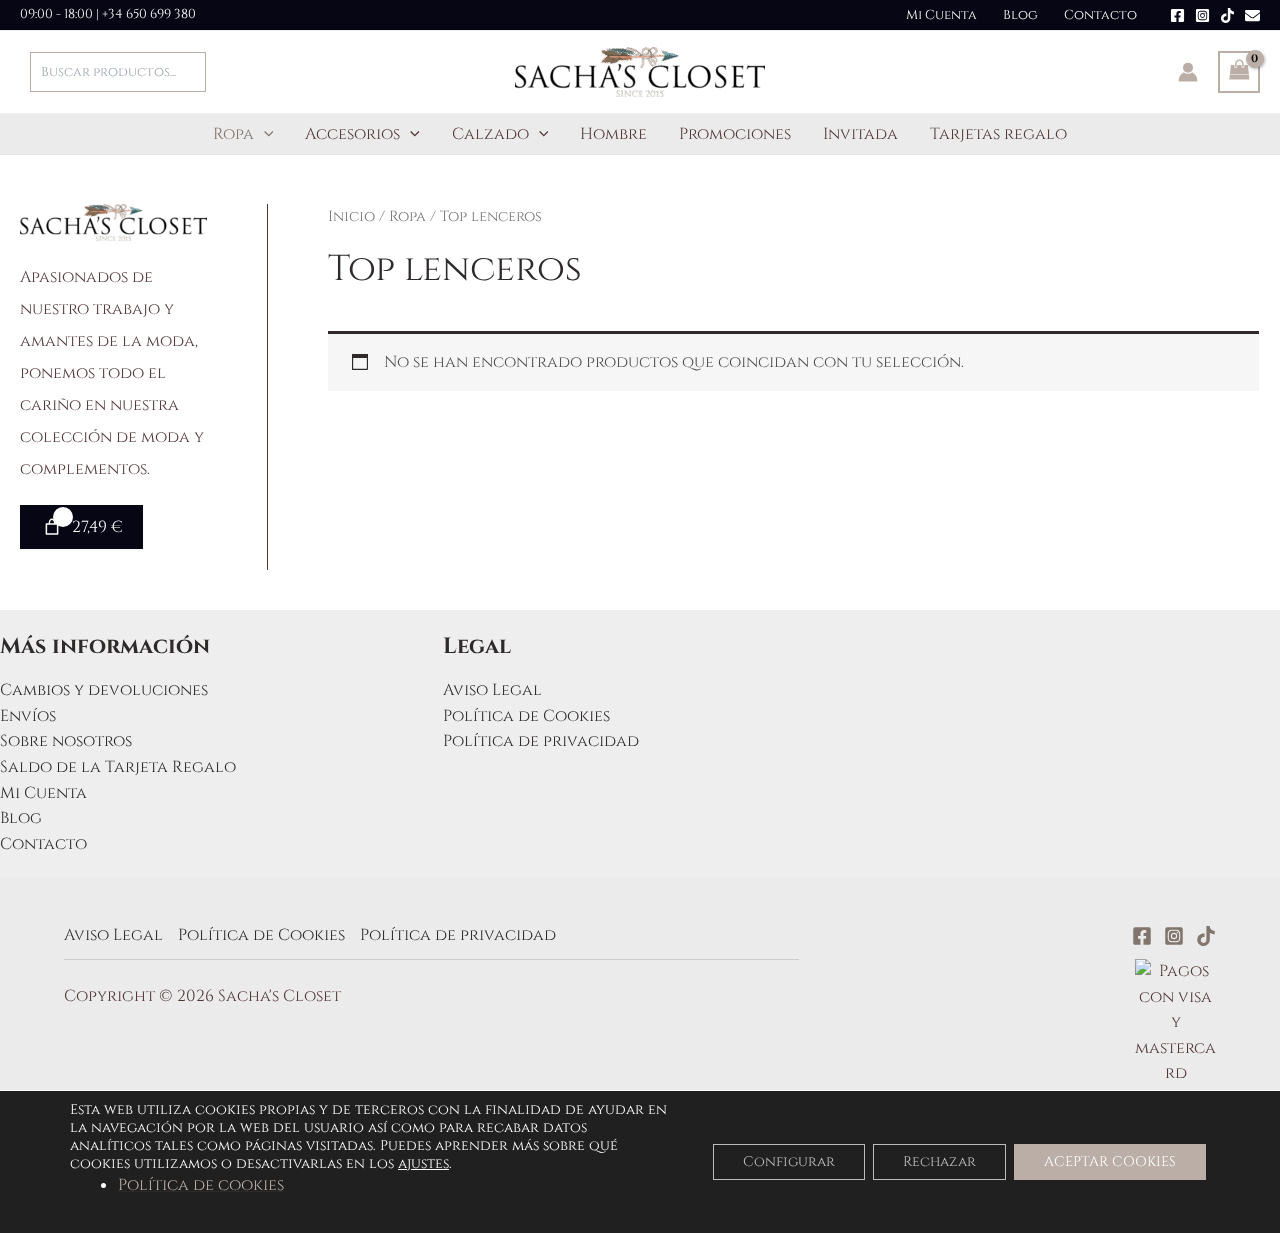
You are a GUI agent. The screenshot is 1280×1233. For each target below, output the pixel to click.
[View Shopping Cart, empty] (1239, 72)
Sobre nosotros (66, 741)
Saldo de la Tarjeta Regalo (118, 767)
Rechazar (939, 1161)
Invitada (860, 134)
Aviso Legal (492, 690)
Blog (1020, 15)
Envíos (28, 716)
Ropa (233, 134)
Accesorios (352, 134)
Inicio (351, 216)
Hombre (613, 134)
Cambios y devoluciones (104, 690)
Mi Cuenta (941, 15)
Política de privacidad (541, 741)
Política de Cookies (526, 716)
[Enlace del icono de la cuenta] (1188, 72)
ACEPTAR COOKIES (1110, 1161)
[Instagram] (1202, 15)
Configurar (789, 1161)
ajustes (423, 1164)
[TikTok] (1227, 15)
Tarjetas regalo (998, 134)
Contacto (1100, 15)
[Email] (1252, 15)
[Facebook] (1177, 15)
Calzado (490, 134)
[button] (264, 134)
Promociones (735, 134)
